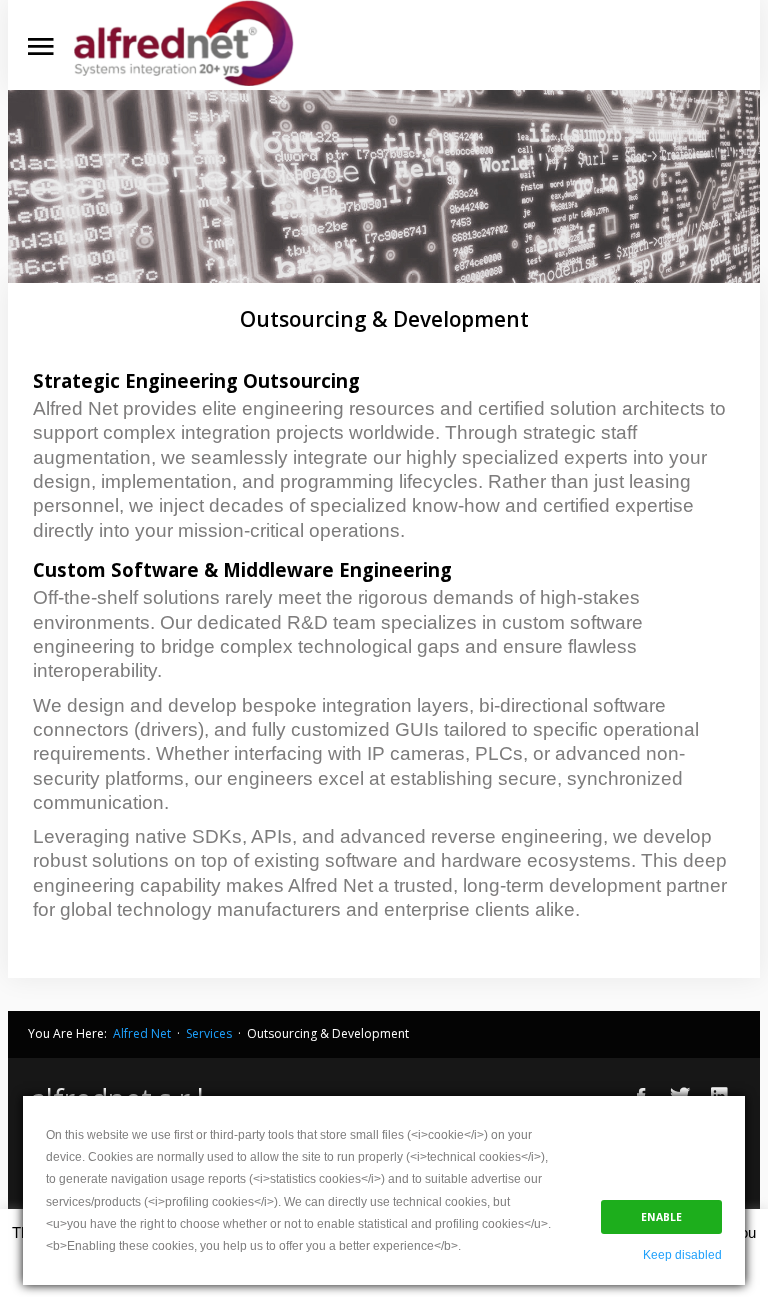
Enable (661, 1217)
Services (207, 1033)
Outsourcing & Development (384, 319)
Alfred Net (140, 1033)
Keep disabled (682, 1255)
